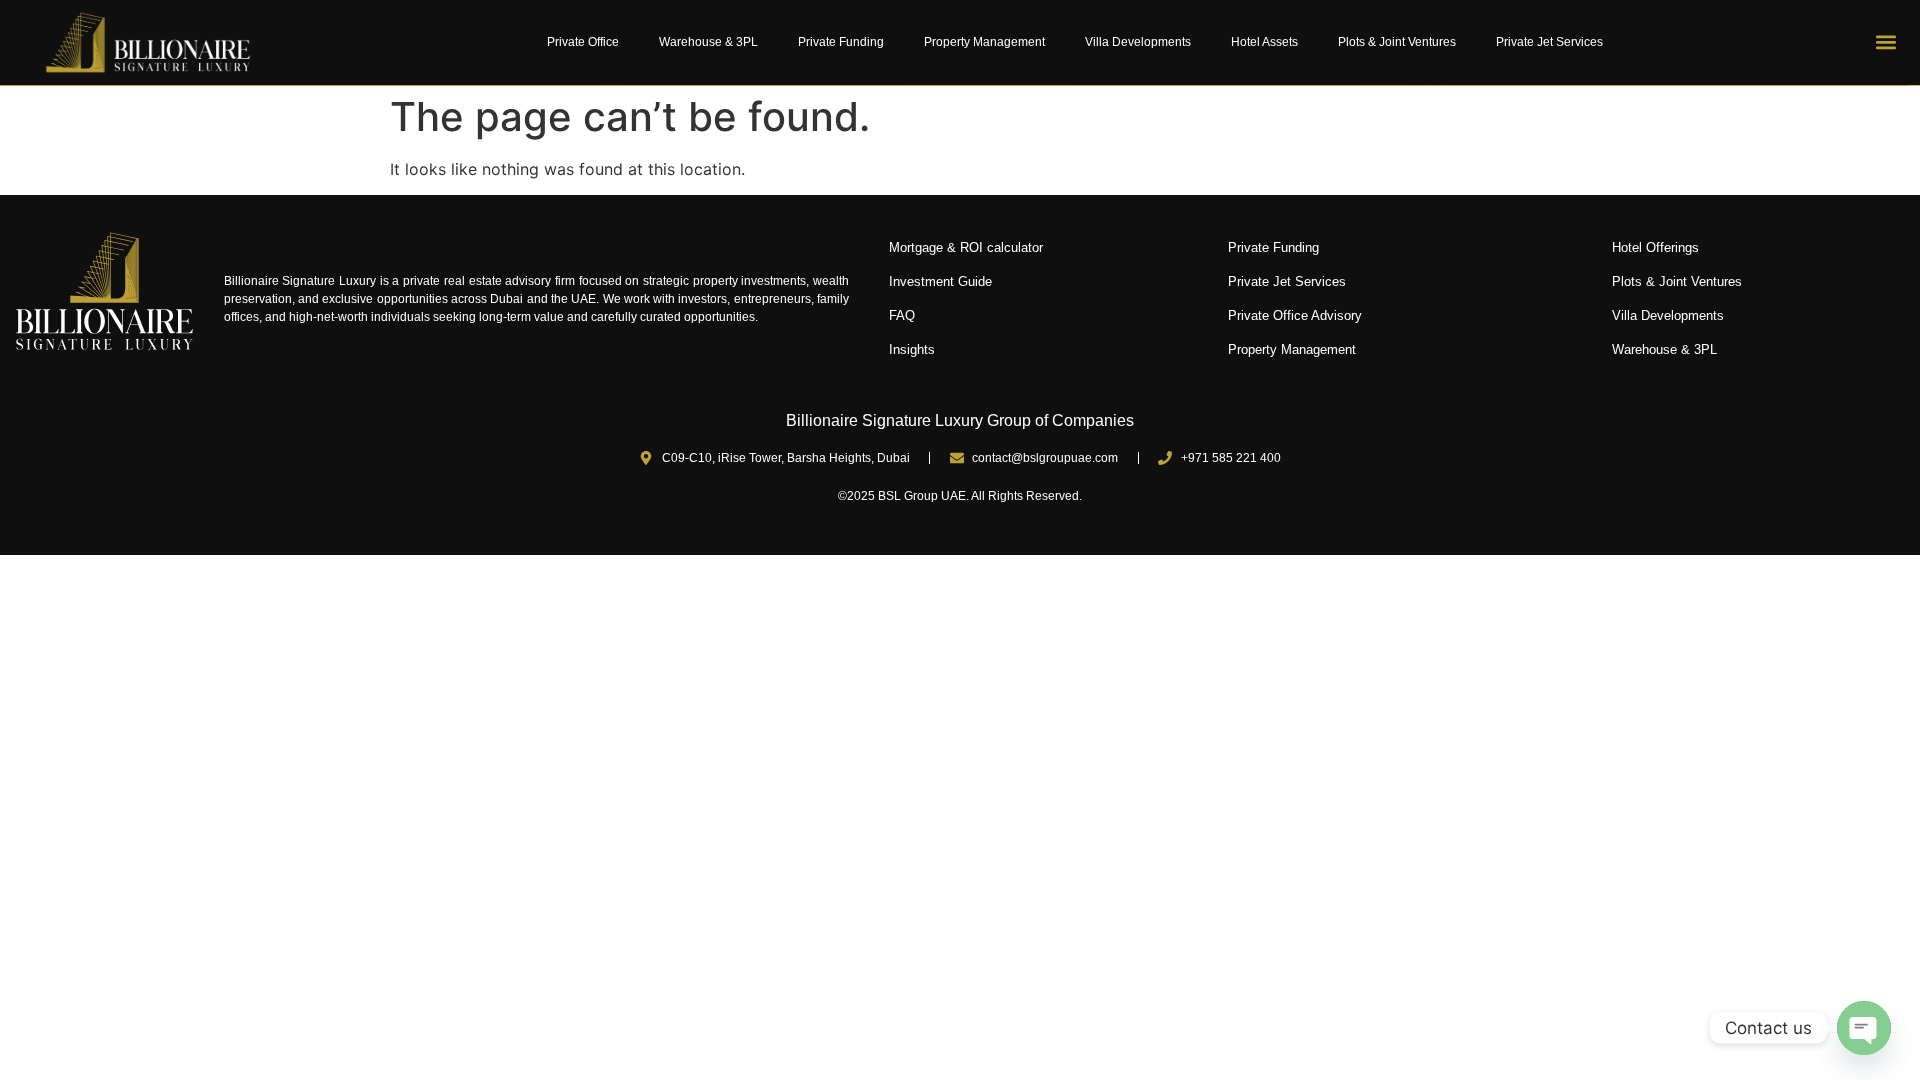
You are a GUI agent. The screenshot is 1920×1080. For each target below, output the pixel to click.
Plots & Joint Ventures (1397, 42)
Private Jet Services (1549, 42)
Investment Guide (940, 281)
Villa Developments (1138, 42)
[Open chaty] (1864, 1028)
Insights (912, 349)
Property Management (984, 42)
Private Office (583, 42)
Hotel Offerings (1655, 247)
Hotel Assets (1264, 42)
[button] (1886, 42)
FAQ (902, 315)
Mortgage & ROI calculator (966, 247)
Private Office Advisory (1295, 315)
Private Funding (841, 42)
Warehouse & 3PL (708, 42)
